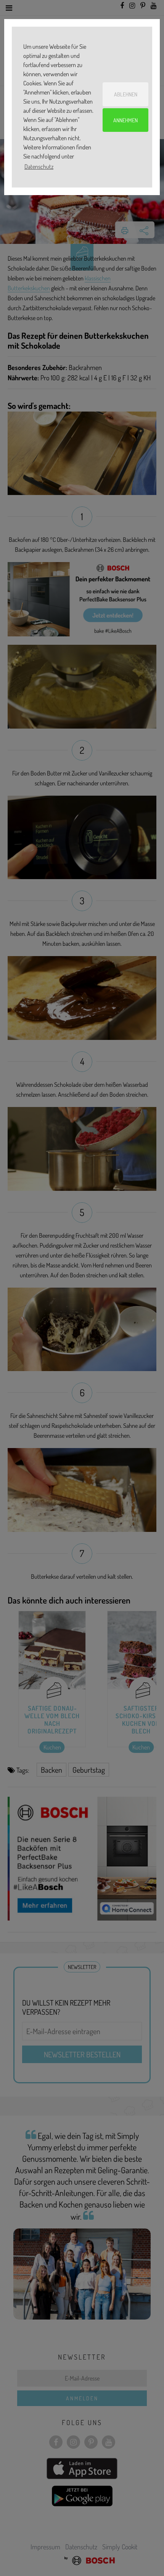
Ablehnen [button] (126, 94)
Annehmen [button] (125, 120)
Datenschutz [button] (39, 167)
